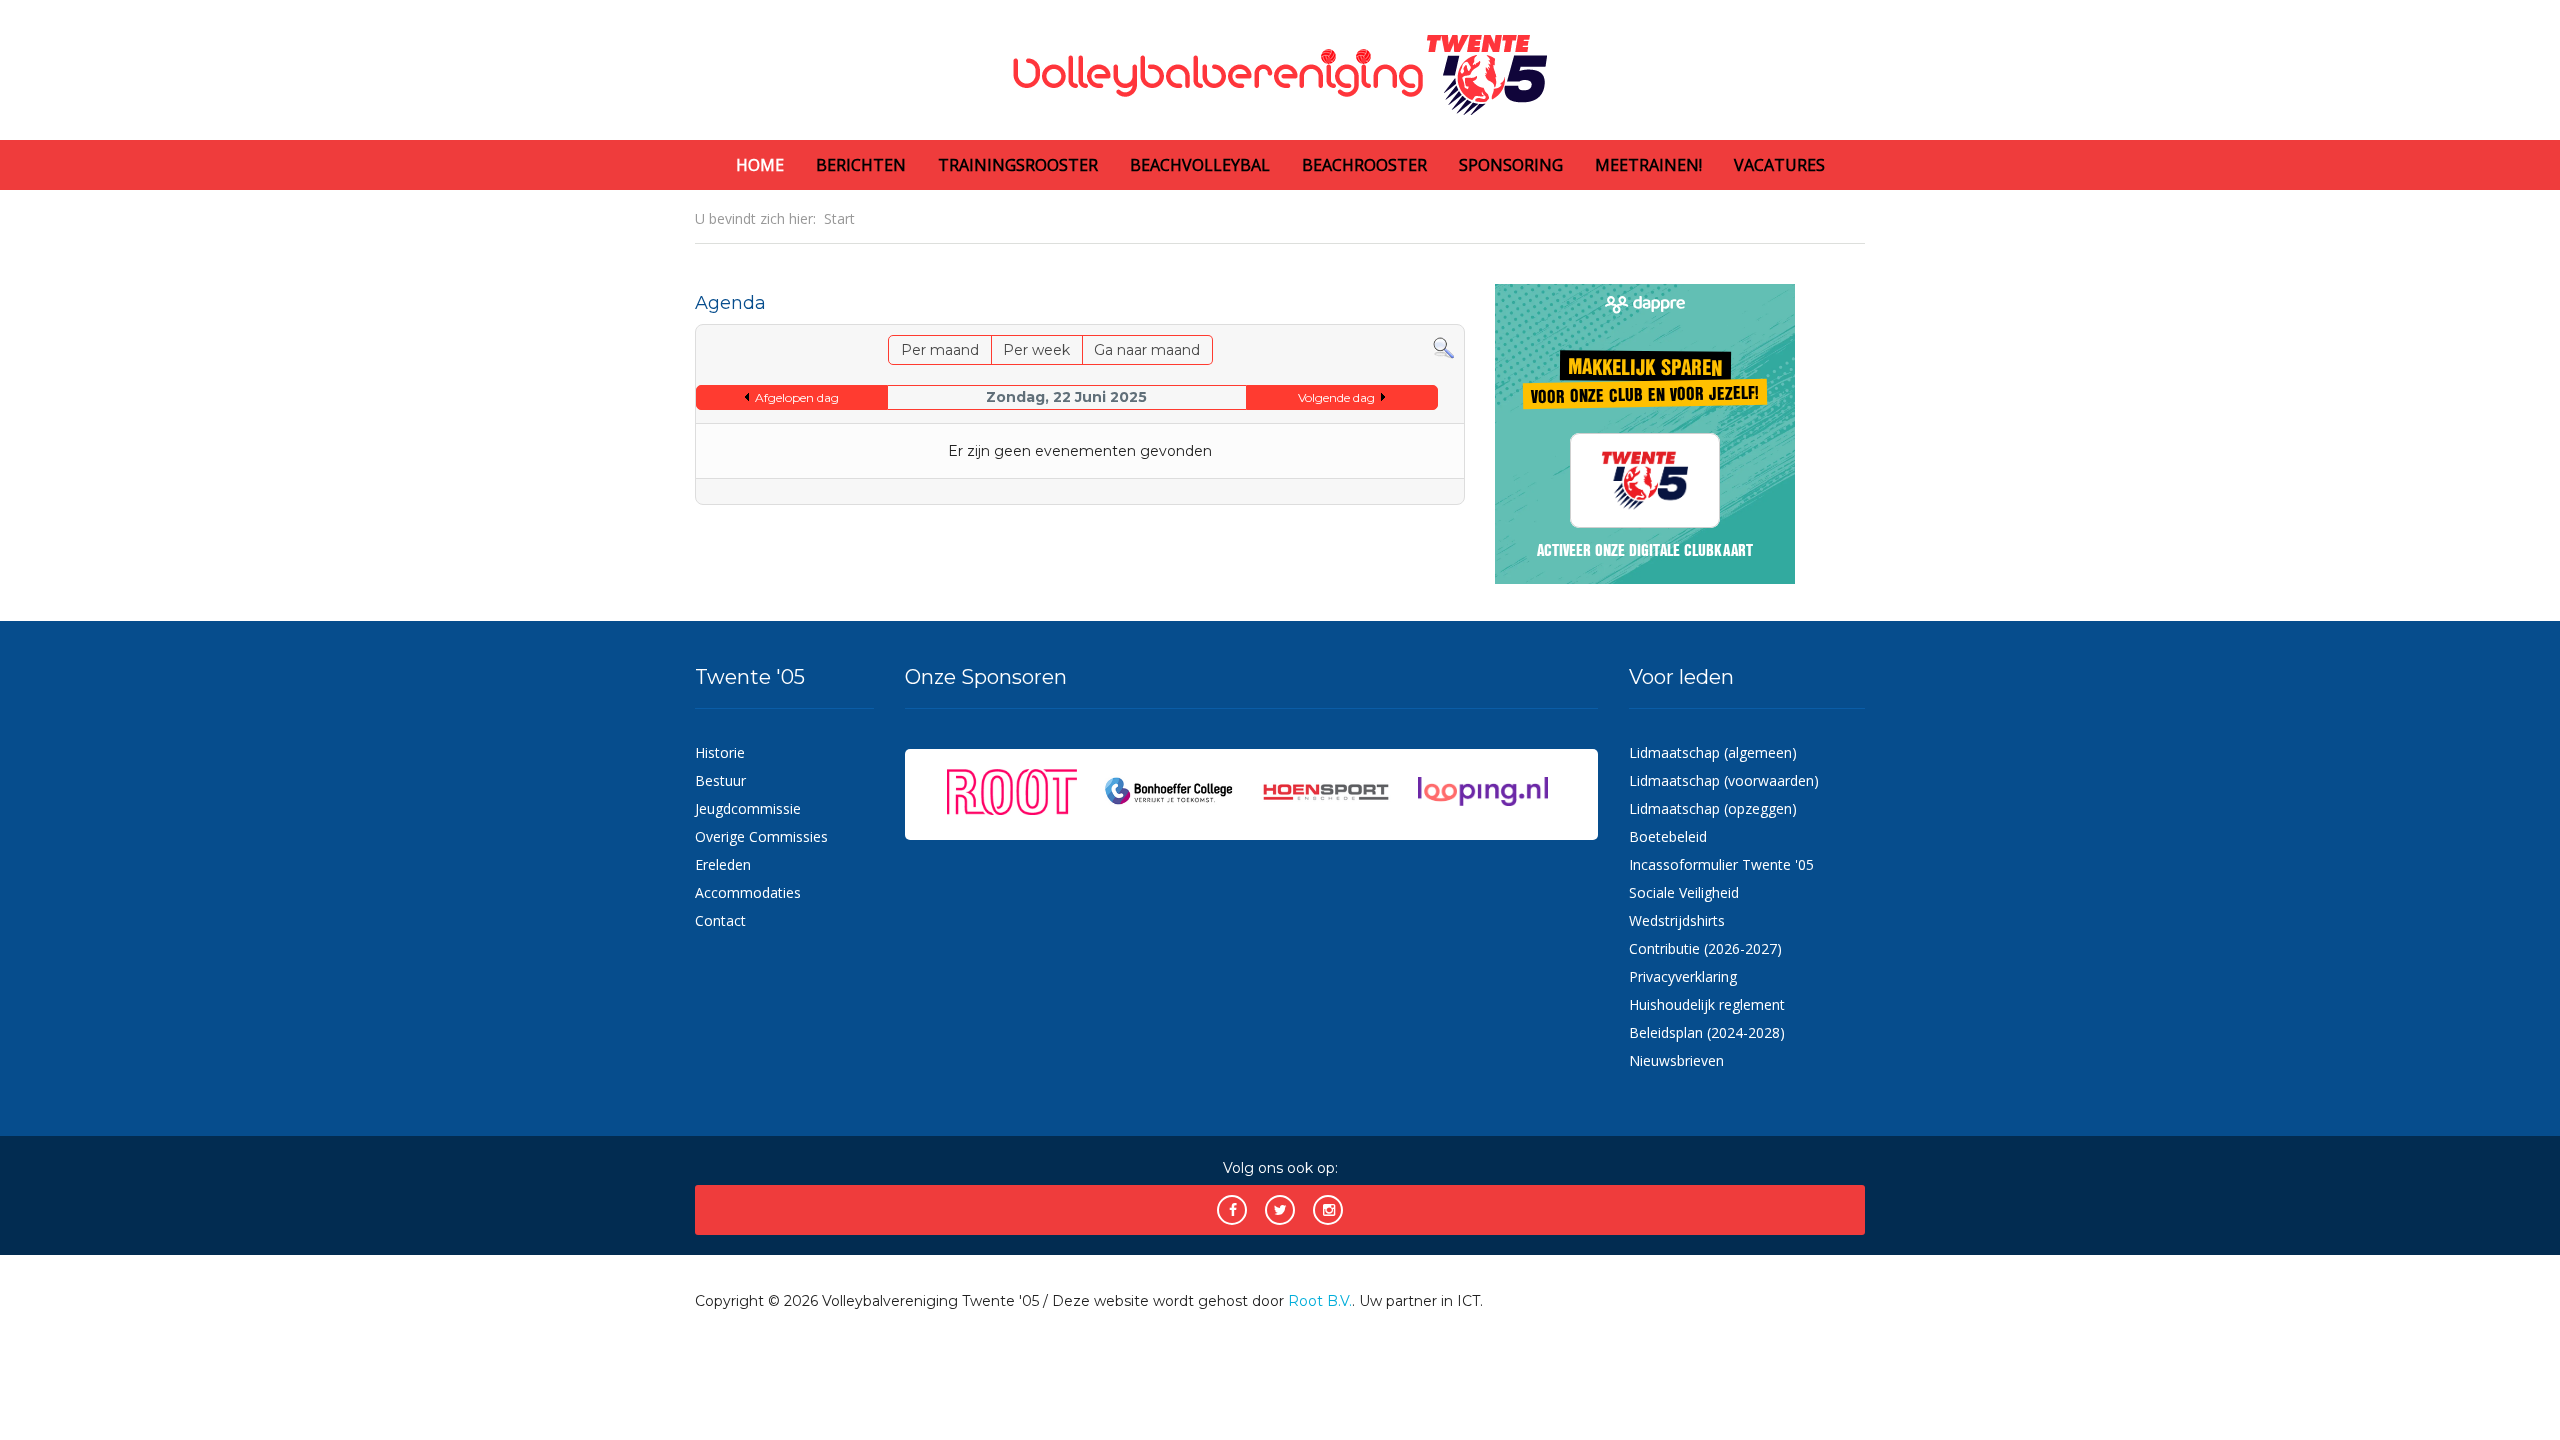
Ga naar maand (1147, 350)
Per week (1036, 350)
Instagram (1328, 1210)
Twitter (1280, 1210)
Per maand (940, 350)
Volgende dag (1336, 397)
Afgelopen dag (797, 397)
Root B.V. (1320, 1301)
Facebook (1232, 1210)
